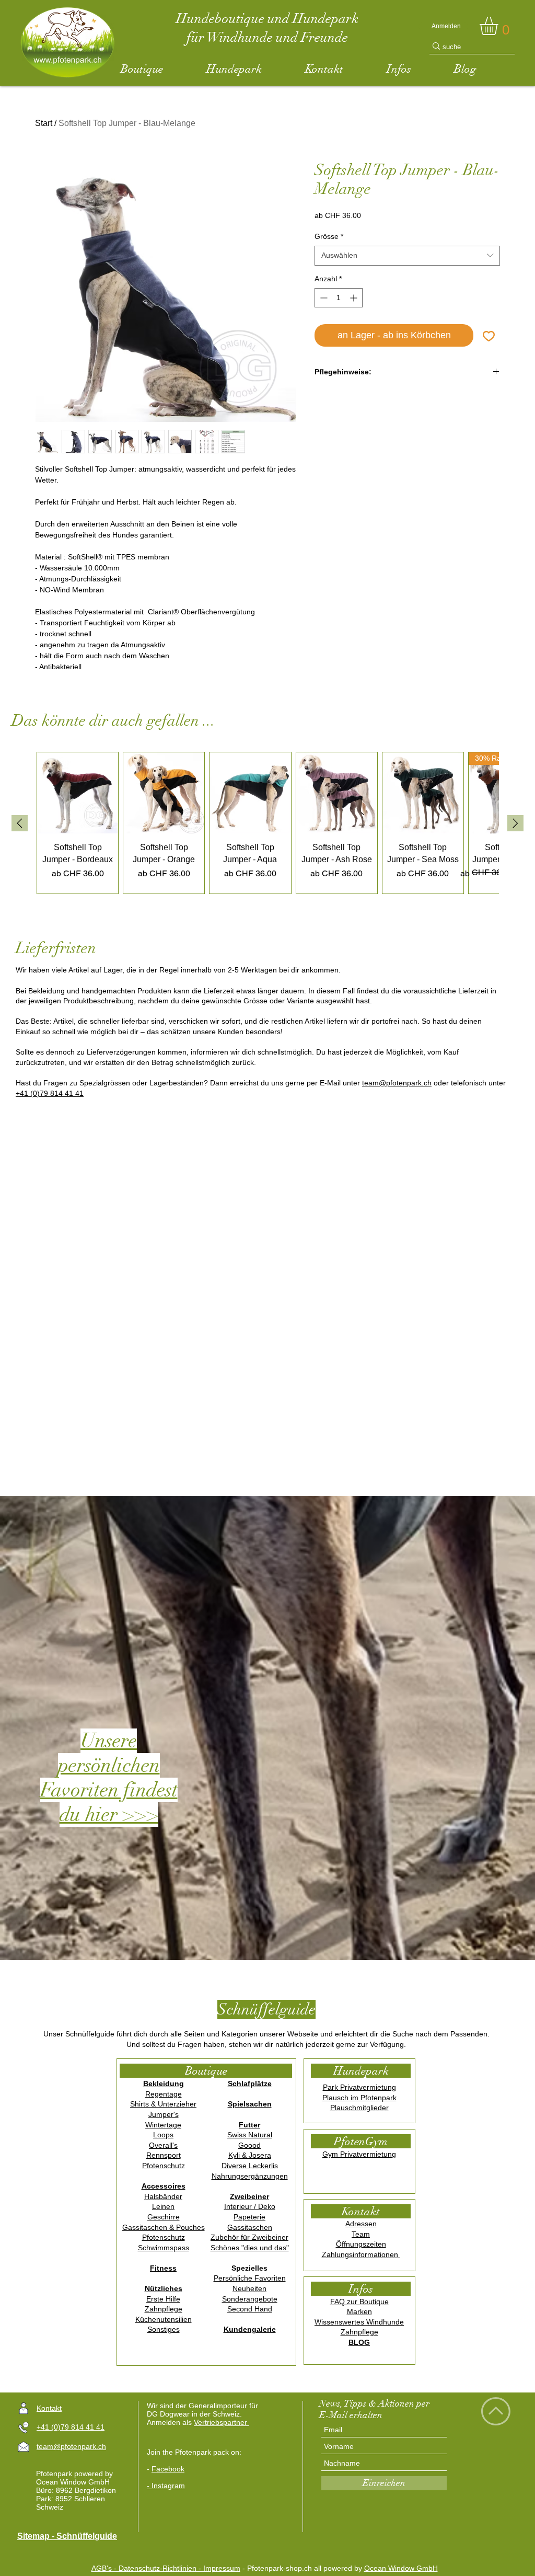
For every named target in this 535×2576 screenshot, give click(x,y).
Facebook (168, 2469)
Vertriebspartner (222, 2422)
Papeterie (249, 2217)
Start (44, 123)
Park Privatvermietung (359, 2087)
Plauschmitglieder (359, 2108)
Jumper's (164, 2114)
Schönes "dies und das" (250, 2248)
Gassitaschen (250, 2227)
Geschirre (164, 2217)
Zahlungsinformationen (361, 2254)
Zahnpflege (164, 2309)
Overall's (163, 2145)
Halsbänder (163, 2196)
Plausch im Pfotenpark (359, 2098)
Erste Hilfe (163, 2299)
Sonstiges (164, 2329)
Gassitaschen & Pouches (164, 2227)
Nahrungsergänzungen (250, 2176)
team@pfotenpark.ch (397, 1083)
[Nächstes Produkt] (515, 823)
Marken (359, 2311)
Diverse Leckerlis (250, 2166)
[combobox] (407, 256)
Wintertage (163, 2125)
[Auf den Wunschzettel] (489, 335)
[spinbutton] (339, 298)
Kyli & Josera (250, 2155)
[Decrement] (323, 298)
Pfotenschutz (164, 2166)
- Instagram (166, 2486)
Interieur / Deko (250, 2206)
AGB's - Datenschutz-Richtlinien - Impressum (166, 2568)
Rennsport (164, 2155)
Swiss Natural (250, 2135)
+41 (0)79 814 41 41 (50, 1093)
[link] (499, 26)
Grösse (329, 236)
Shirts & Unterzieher (163, 2104)
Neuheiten (249, 2288)
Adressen (361, 2224)
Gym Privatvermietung (359, 2154)
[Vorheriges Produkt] (20, 823)
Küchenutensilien (164, 2319)
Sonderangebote (250, 2299)
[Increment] (354, 298)
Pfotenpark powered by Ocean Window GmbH (74, 2478)
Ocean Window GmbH (401, 2568)
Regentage (164, 2094)
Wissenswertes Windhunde (359, 2322)
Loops (163, 2135)
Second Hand (250, 2309)
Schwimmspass (164, 2248)
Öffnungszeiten (361, 2244)
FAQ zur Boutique (359, 2302)
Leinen (163, 2206)
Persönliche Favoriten (250, 2278)
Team (361, 2234)
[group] (267, 823)
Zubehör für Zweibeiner (249, 2237)
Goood (249, 2145)
